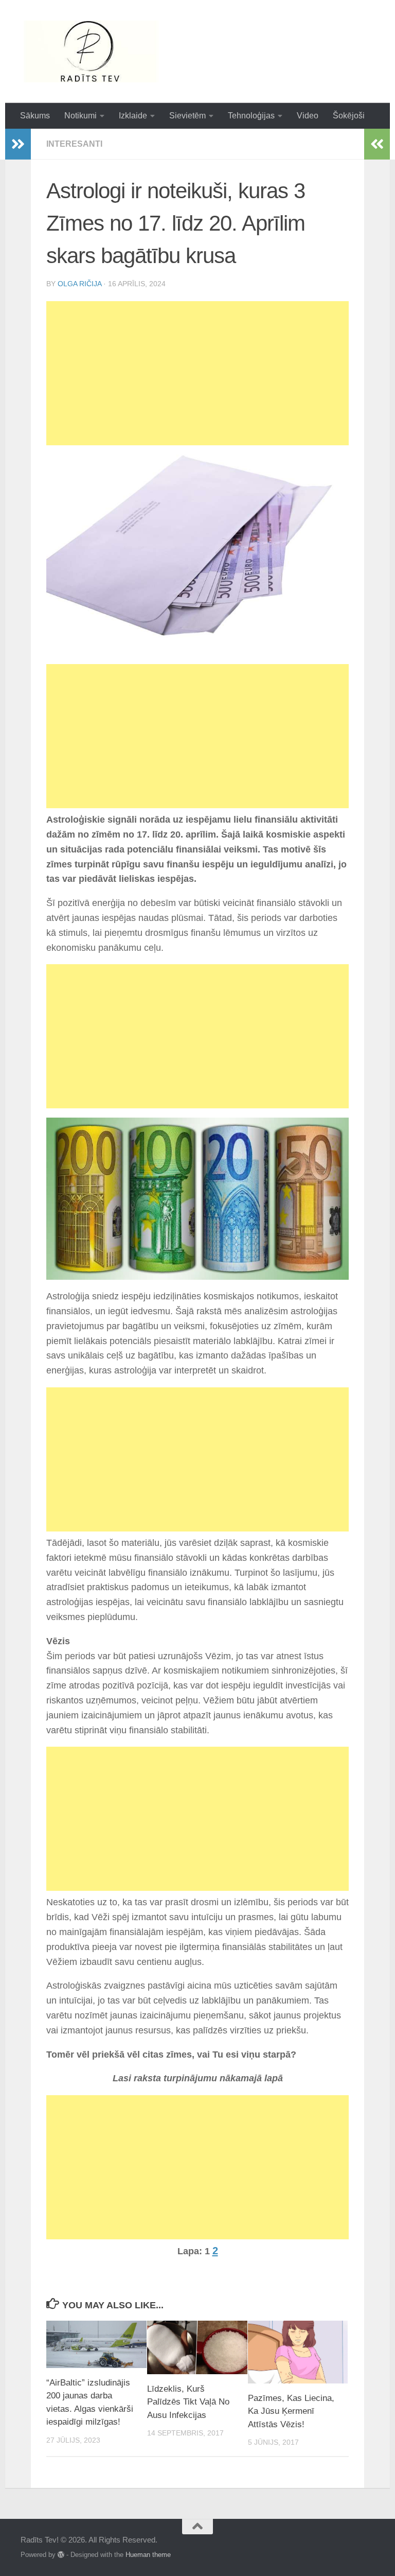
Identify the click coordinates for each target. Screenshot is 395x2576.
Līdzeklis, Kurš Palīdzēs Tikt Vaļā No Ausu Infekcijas (188, 2402)
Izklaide (133, 116)
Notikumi (80, 116)
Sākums (35, 116)
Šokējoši (349, 116)
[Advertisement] (197, 373)
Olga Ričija (79, 284)
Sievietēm (187, 116)
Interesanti (74, 144)
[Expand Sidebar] (18, 144)
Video (308, 116)
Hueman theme (148, 2555)
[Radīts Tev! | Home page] (92, 51)
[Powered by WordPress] (61, 2555)
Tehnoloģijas (251, 116)
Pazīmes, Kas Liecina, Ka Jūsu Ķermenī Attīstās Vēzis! (291, 2411)
